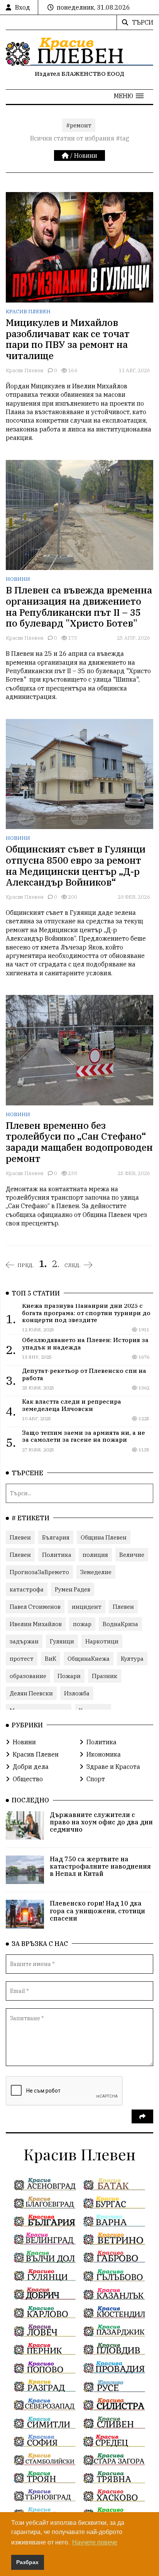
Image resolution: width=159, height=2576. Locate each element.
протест (22, 1659)
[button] (129, 96)
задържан (24, 1641)
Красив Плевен (28, 312)
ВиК (51, 1659)
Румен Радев (73, 1589)
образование (28, 1676)
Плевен (20, 1537)
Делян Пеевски (31, 1693)
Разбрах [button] (27, 2562)
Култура (132, 1659)
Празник (105, 1676)
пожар (82, 1624)
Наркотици (102, 1641)
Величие (132, 1555)
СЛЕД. (73, 1265)
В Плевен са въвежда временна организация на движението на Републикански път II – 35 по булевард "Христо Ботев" (79, 607)
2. (56, 1264)
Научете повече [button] (95, 2542)
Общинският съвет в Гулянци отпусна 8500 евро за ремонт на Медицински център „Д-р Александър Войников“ (76, 866)
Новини (86, 155)
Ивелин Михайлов (36, 1624)
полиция (95, 1555)
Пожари (69, 1676)
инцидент (87, 1607)
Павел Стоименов (35, 1607)
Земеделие (96, 1572)
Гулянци (62, 1641)
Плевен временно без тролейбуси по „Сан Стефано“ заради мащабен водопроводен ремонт (79, 1142)
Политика (57, 1555)
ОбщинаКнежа (89, 1659)
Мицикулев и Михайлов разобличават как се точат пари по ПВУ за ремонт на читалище (68, 339)
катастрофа (27, 1589)
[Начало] (66, 155)
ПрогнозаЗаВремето (39, 1572)
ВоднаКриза (120, 1624)
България (56, 1537)
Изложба (77, 1693)
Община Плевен (104, 1537)
